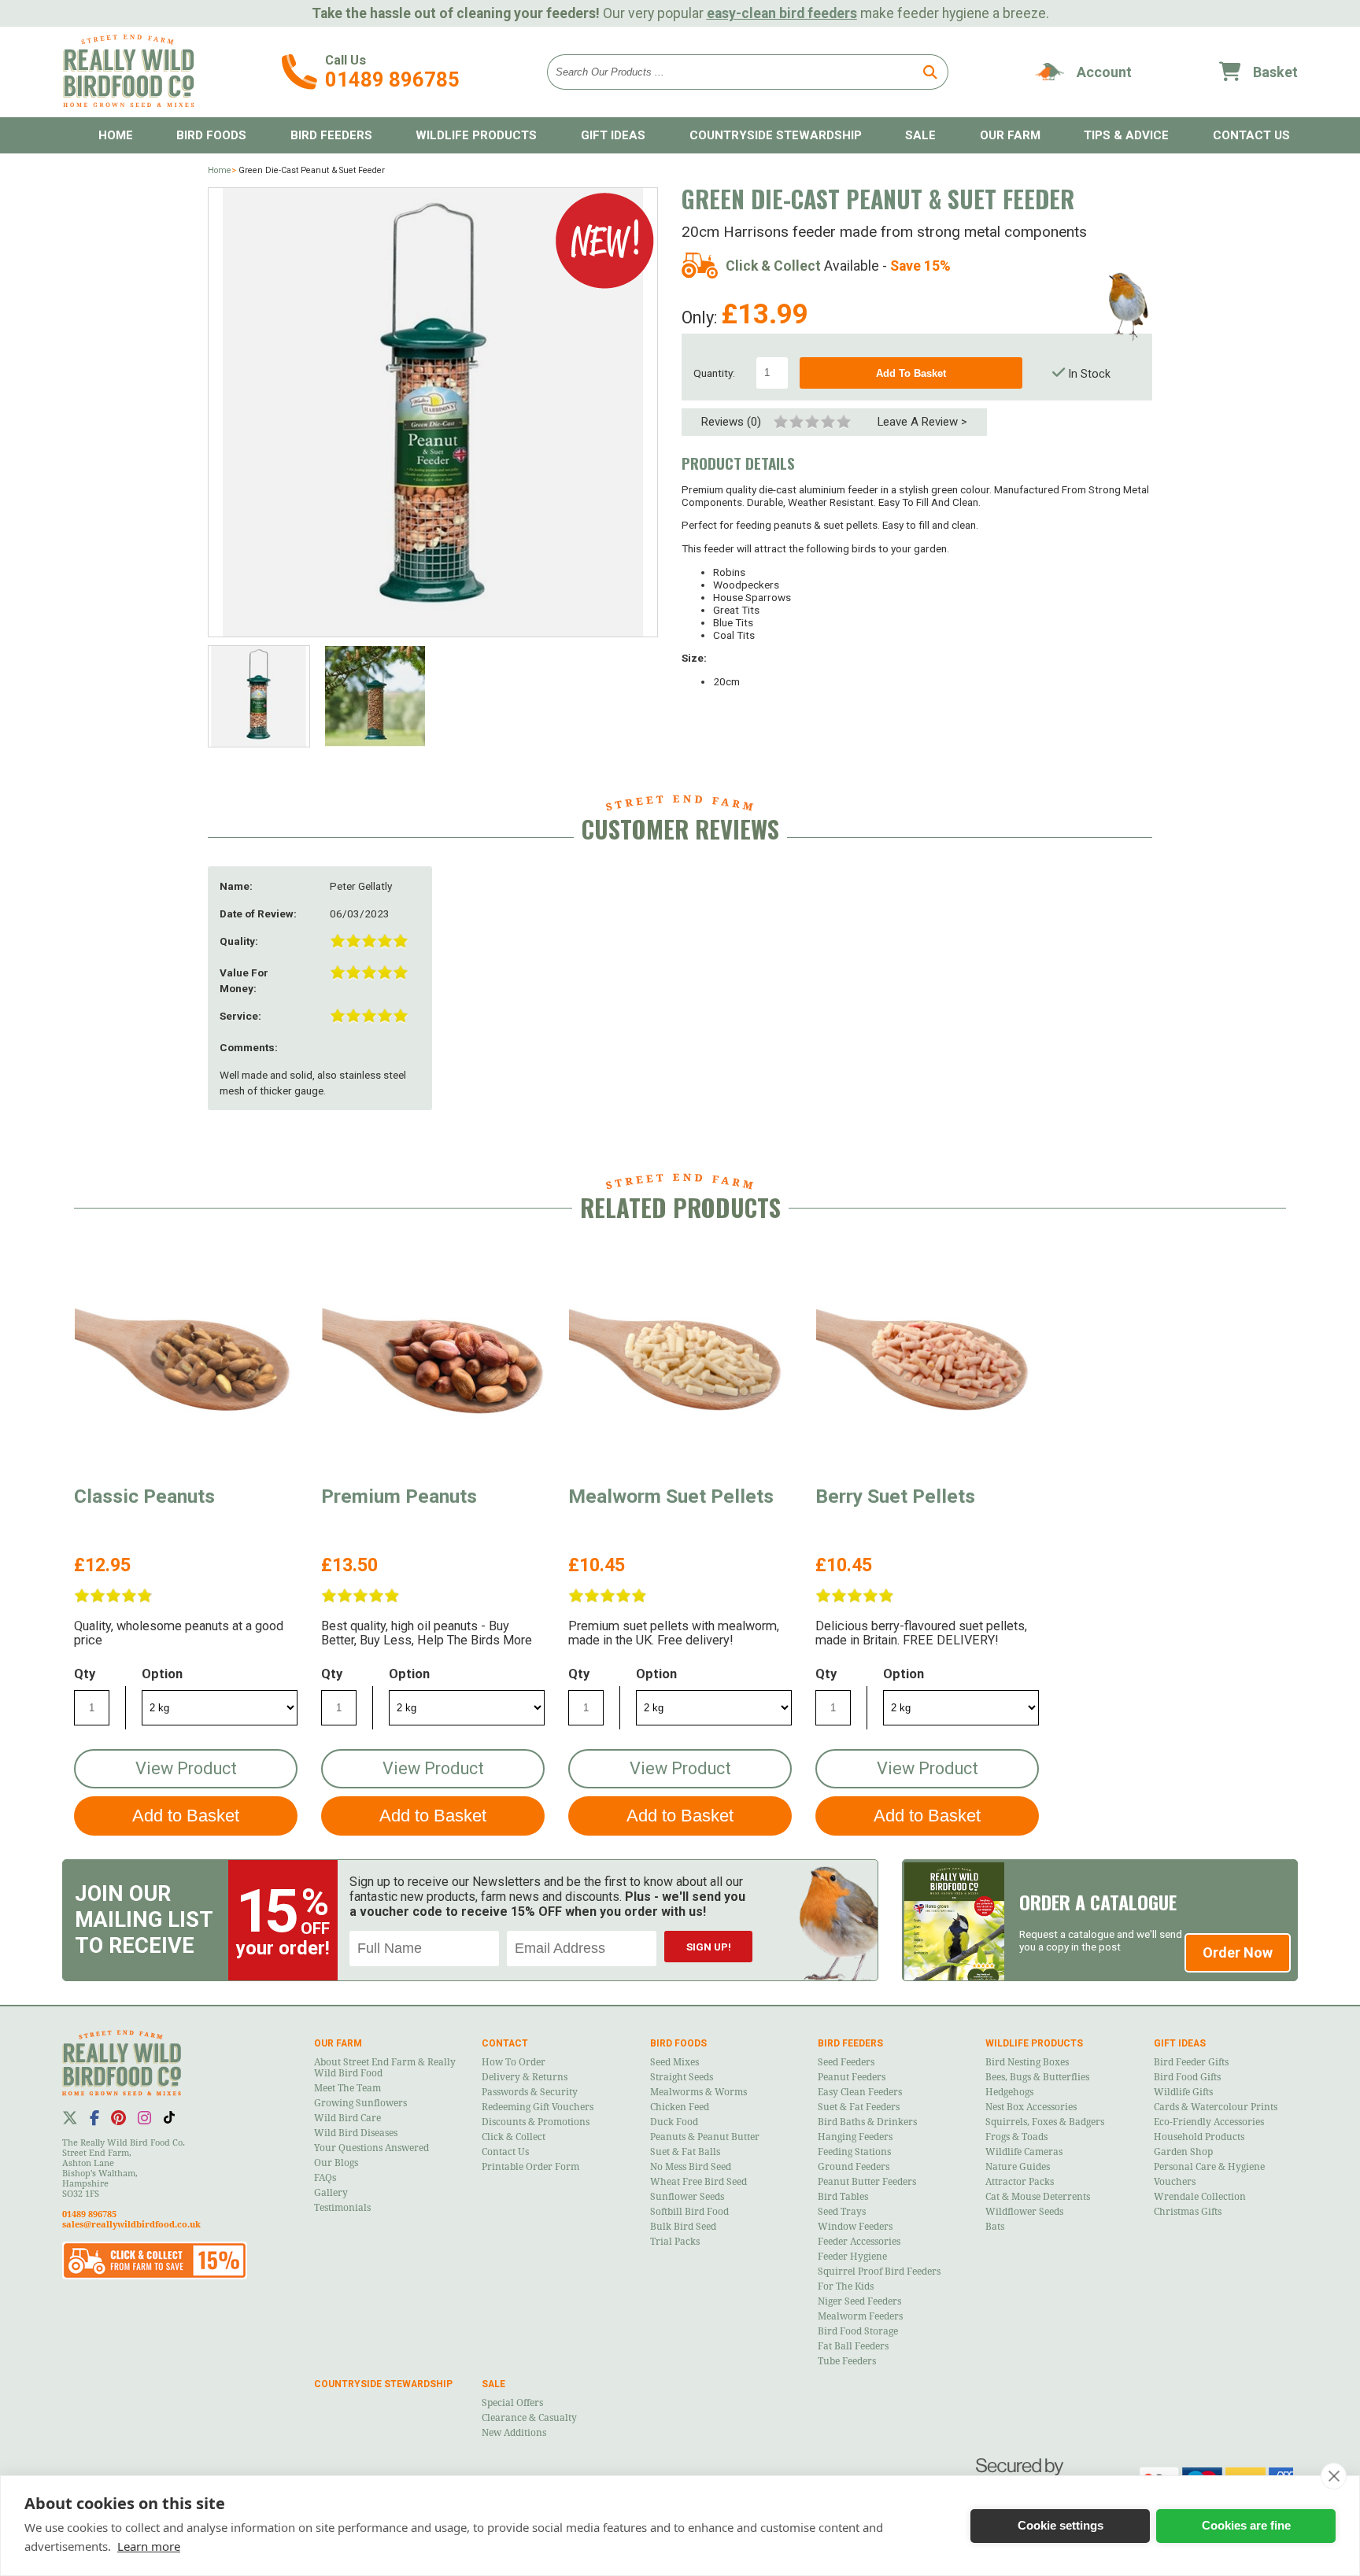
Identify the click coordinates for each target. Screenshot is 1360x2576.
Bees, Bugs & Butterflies (1037, 2077)
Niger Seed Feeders (859, 2301)
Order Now (1238, 1952)
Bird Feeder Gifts (1191, 2062)
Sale (920, 135)
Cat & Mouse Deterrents (1038, 2197)
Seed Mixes (674, 2062)
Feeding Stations (854, 2152)
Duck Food (674, 2122)
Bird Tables (843, 2197)
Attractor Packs (1020, 2182)
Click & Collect (514, 2137)
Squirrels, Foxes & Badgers (1045, 2122)
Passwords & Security (530, 2092)
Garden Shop (1183, 2152)
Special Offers (512, 2403)
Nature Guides (1018, 2167)
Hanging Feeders (855, 2137)
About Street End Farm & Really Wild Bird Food (385, 2068)
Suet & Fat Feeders (859, 2107)
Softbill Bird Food (689, 2212)
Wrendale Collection (1200, 2197)
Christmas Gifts (1188, 2212)
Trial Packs (675, 2242)
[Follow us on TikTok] (169, 2117)
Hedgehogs (1009, 2092)
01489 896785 (392, 79)
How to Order (514, 2062)
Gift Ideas (613, 135)
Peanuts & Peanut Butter (705, 2137)
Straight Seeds (682, 2077)
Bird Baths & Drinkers (867, 2122)
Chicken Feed (680, 2107)
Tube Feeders (847, 2361)
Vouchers (1175, 2182)
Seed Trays (842, 2212)
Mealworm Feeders (860, 2316)
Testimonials (342, 2208)
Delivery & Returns (525, 2077)
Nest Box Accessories (1031, 2107)
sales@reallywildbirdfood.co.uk (131, 2225)
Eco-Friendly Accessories (1209, 2122)
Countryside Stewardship (776, 135)
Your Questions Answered (371, 2148)
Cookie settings (1061, 2525)
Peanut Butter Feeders (867, 2182)
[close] (1334, 2476)
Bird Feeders (331, 135)
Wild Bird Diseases (356, 2133)
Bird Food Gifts (1187, 2077)
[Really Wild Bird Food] (128, 103)
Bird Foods (211, 135)
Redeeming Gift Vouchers (538, 2107)
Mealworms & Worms (698, 2092)
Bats (995, 2227)
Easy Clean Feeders (860, 2092)
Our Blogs (336, 2163)
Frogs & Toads (1016, 2137)
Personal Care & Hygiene (1209, 2167)
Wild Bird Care (347, 2118)
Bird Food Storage (858, 2331)
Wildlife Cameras (1024, 2152)
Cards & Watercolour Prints (1216, 2107)
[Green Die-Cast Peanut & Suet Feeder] (433, 412)
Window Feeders (855, 2227)
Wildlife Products (476, 135)
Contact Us (505, 2152)
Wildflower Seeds (1024, 2212)
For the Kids (846, 2286)
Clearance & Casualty (529, 2418)
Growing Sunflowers (360, 2103)
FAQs (325, 2178)
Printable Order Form (530, 2167)
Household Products (1199, 2137)
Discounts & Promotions (536, 2122)
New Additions (514, 2433)
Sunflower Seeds (687, 2197)
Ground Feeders (854, 2167)
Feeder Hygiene (852, 2257)
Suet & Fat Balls (685, 2152)
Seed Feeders (846, 2062)
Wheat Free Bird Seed (698, 2182)
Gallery (331, 2193)
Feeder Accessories (859, 2242)
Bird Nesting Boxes (1027, 2062)
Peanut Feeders (852, 2077)
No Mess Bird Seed (691, 2167)
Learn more (149, 2546)
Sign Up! (709, 1947)
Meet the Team (347, 2088)
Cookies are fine (1246, 2525)
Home (116, 135)
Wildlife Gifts (1183, 2092)
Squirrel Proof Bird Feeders (879, 2272)
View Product (186, 1768)
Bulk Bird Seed (683, 2227)
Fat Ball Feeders (853, 2346)
